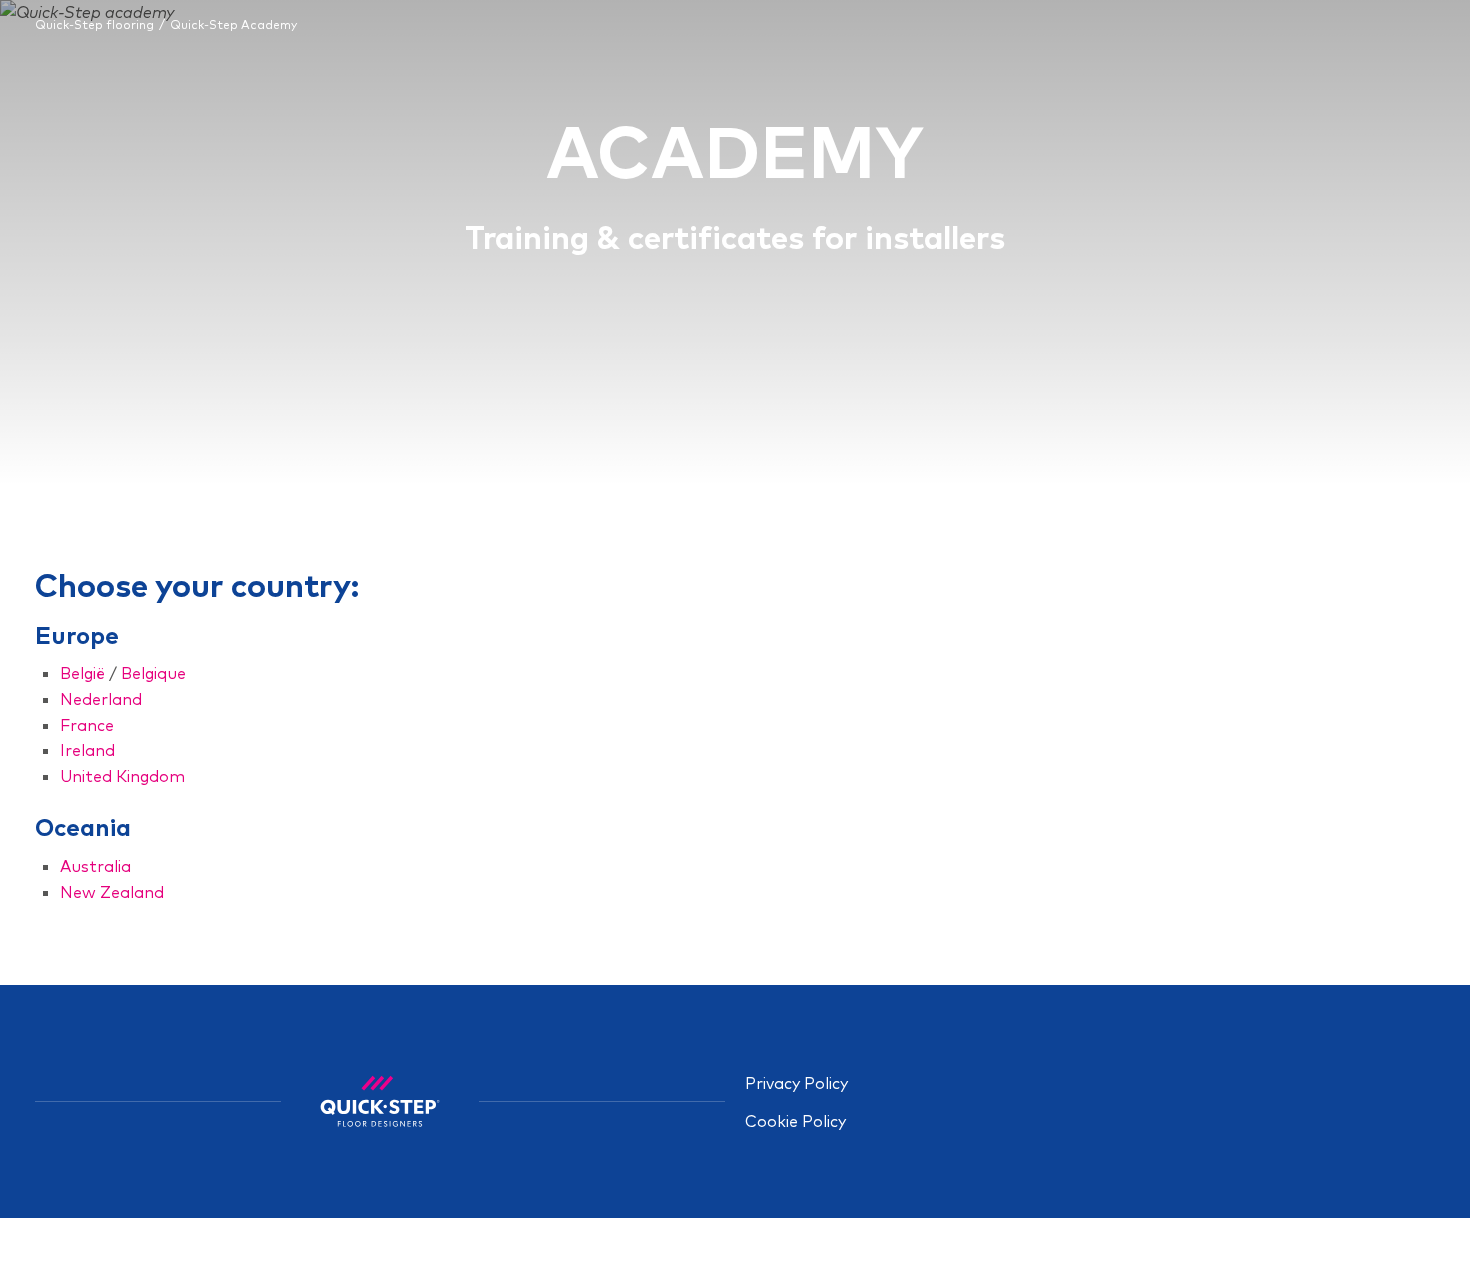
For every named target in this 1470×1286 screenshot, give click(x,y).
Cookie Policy (795, 1121)
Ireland (87, 750)
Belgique (153, 673)
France (87, 725)
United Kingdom (122, 776)
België (82, 673)
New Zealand (112, 892)
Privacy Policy (796, 1083)
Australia (95, 866)
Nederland (101, 699)
